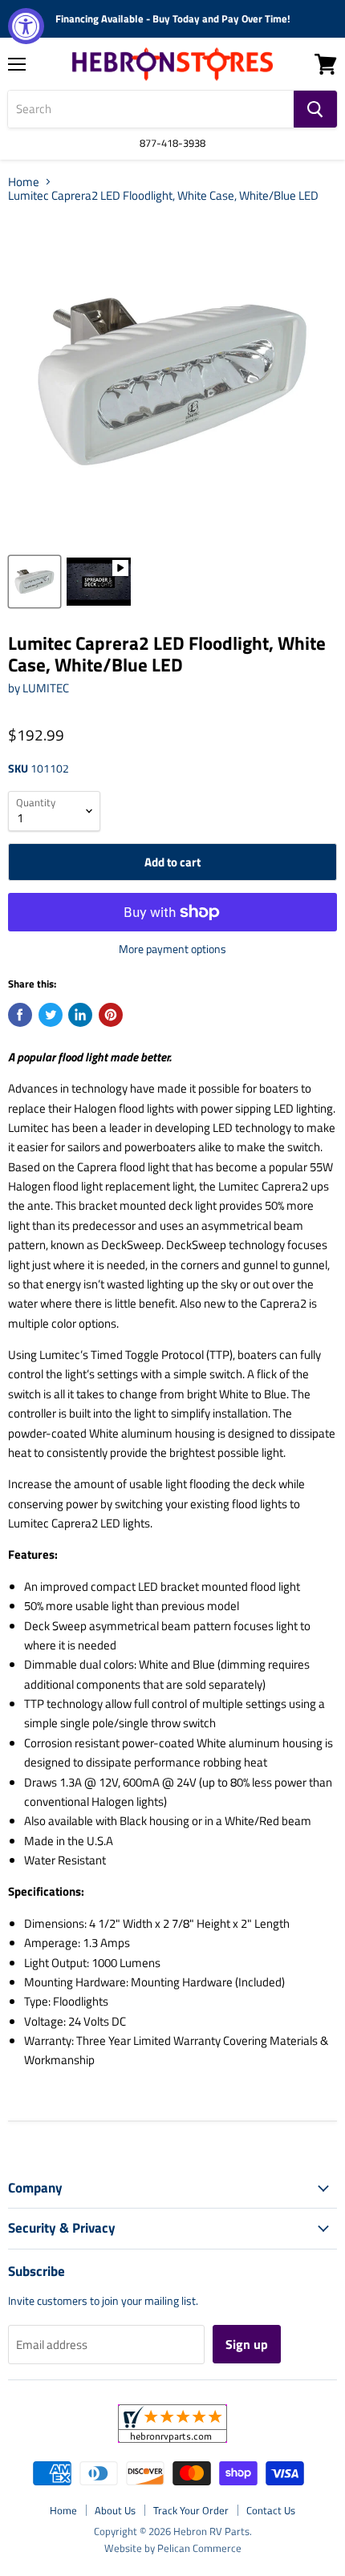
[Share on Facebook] (20, 1015)
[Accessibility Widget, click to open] (26, 26)
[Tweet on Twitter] (51, 1015)
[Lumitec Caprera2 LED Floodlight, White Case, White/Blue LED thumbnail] (34, 582)
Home (24, 182)
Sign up (247, 2344)
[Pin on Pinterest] (111, 1015)
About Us (115, 2510)
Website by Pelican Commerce (173, 2548)
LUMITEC (46, 688)
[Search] (315, 109)
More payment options (172, 949)
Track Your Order (191, 2510)
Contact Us (271, 2510)
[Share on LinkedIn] (80, 1015)
